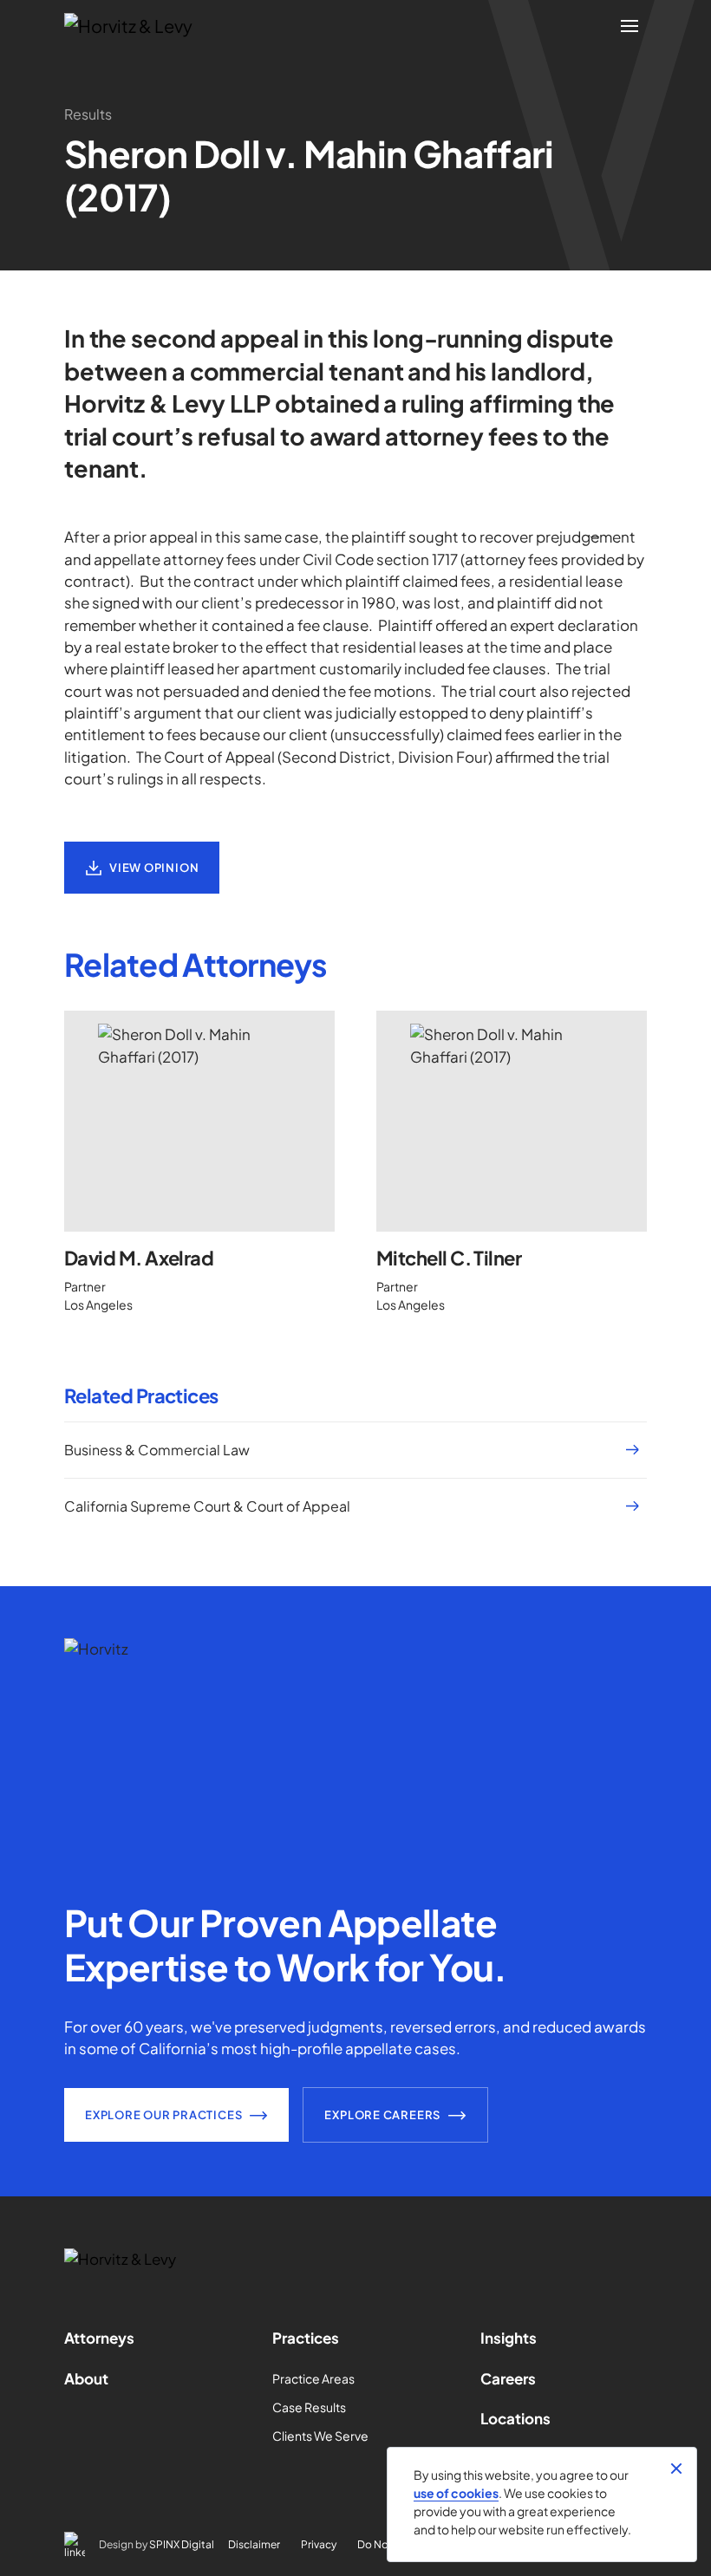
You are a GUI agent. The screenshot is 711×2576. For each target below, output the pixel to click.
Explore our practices (163, 2115)
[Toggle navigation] (629, 26)
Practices (306, 2338)
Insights (509, 2338)
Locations (515, 2418)
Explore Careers (382, 2115)
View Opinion (154, 868)
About (86, 2378)
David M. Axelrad (139, 1258)
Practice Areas (313, 2378)
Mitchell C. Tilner (449, 1258)
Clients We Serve (320, 2436)
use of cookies (456, 2493)
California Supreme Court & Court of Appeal (207, 1506)
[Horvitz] (138, 26)
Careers (508, 2378)
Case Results (309, 2407)
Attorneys (99, 2338)
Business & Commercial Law (157, 1450)
